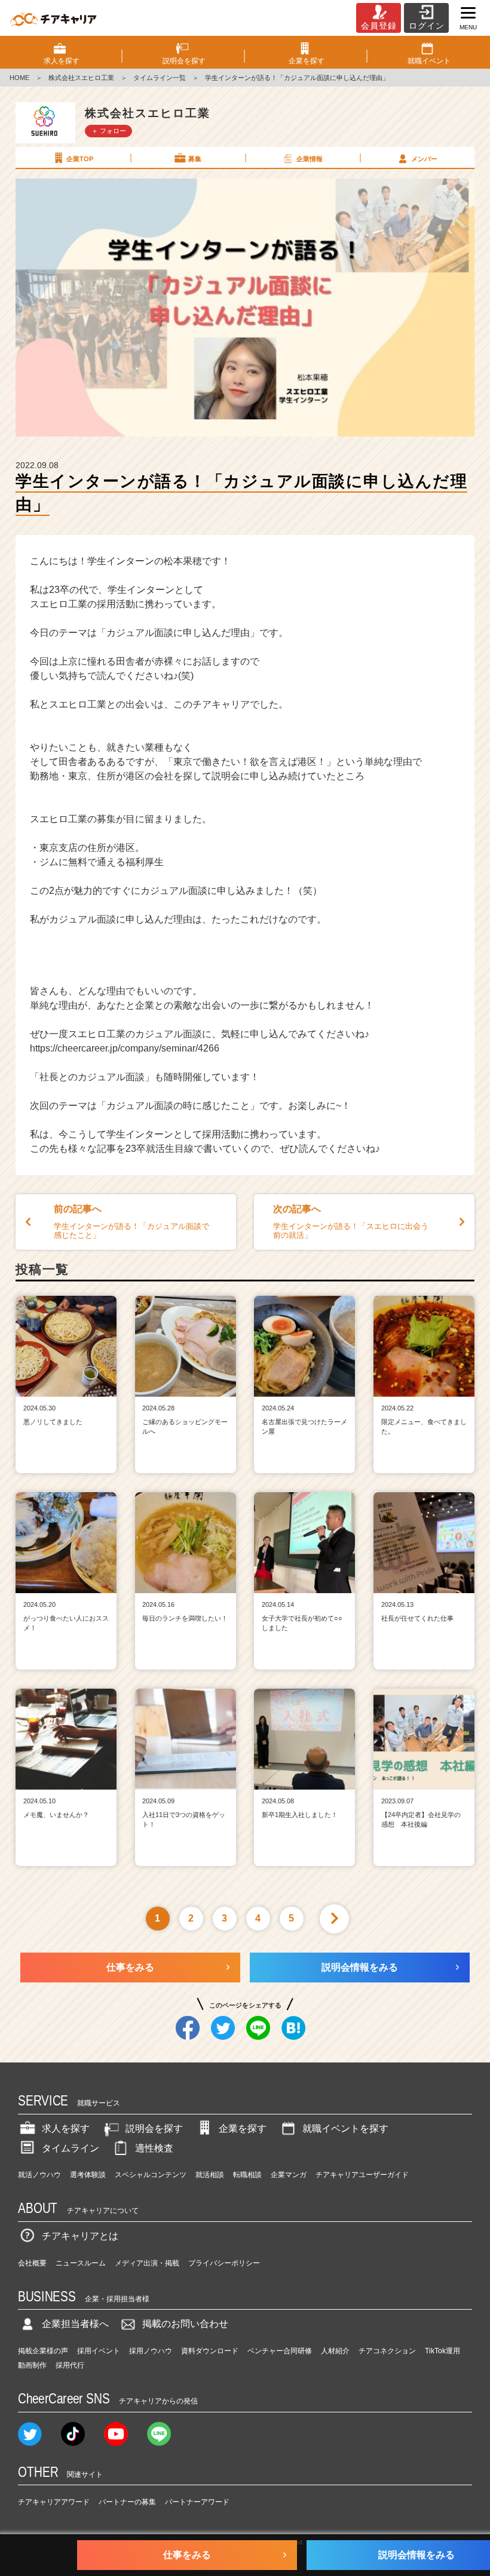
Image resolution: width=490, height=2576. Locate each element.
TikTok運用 (442, 2351)
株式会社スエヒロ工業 (81, 78)
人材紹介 (335, 2351)
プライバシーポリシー (224, 2263)
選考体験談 (88, 2175)
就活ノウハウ (39, 2175)
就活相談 (210, 2175)
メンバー (424, 159)
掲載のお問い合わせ (185, 2324)
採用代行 (70, 2365)
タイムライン (71, 2148)
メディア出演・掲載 (147, 2263)
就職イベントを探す (345, 2128)
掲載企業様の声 (43, 2351)
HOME (19, 78)
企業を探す (243, 2128)
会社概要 (32, 2263)
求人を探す (66, 2128)
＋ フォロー (109, 131)
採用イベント (99, 2351)
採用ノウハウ (151, 2351)
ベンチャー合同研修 (280, 2351)
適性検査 (154, 2148)
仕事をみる (130, 1967)
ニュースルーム (81, 2263)
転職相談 (247, 2175)
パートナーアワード (197, 2502)
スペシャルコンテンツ (151, 2175)
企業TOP (80, 159)
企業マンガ (289, 2175)
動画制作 (32, 2365)
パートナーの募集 (127, 2502)
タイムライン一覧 (160, 78)
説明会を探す (154, 2128)
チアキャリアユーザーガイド (362, 2175)
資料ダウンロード (210, 2351)
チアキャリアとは (80, 2236)
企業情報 (310, 159)
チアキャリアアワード (54, 2502)
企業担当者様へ (75, 2324)
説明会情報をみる (360, 1967)
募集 (195, 159)
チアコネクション (387, 2351)
